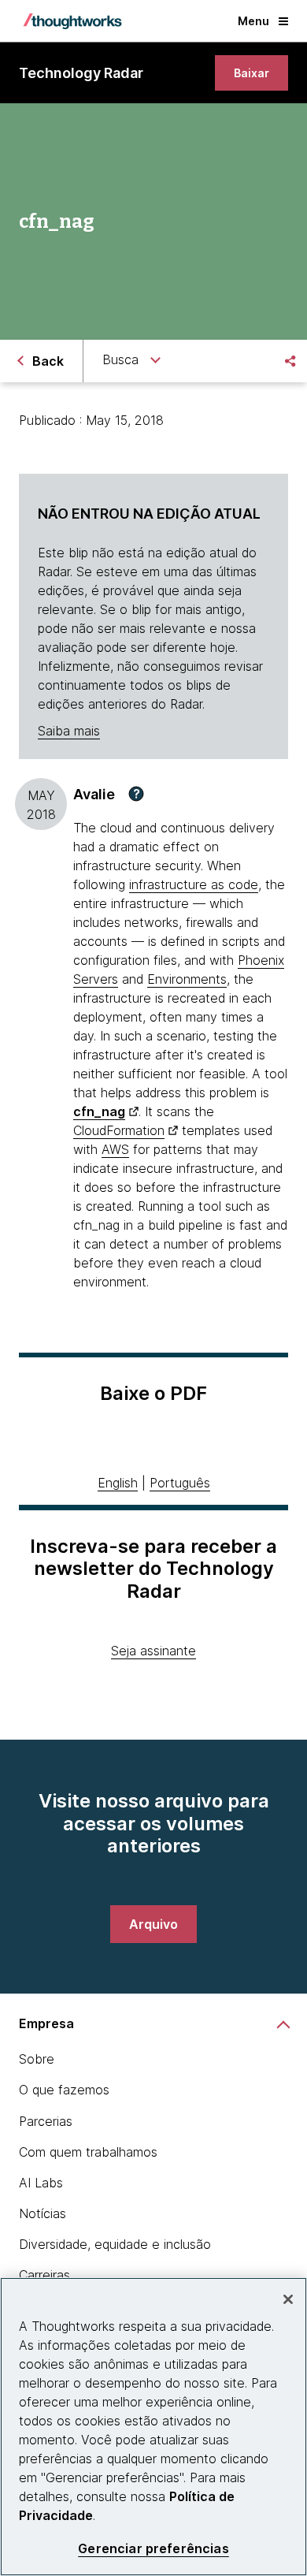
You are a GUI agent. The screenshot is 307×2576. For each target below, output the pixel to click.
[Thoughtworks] (72, 21)
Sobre (37, 2059)
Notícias (43, 2213)
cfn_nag (99, 1111)
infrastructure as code (194, 884)
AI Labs (41, 2183)
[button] (136, 794)
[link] (252, 73)
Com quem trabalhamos (88, 2152)
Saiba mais (69, 731)
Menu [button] (253, 21)
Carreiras (44, 2275)
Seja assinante (153, 1651)
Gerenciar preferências (153, 2549)
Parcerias (46, 2121)
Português (180, 1483)
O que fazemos (64, 2090)
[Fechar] (288, 2299)
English (118, 1483)
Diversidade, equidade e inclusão (115, 2244)
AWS (115, 1149)
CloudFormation (119, 1130)
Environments (187, 979)
